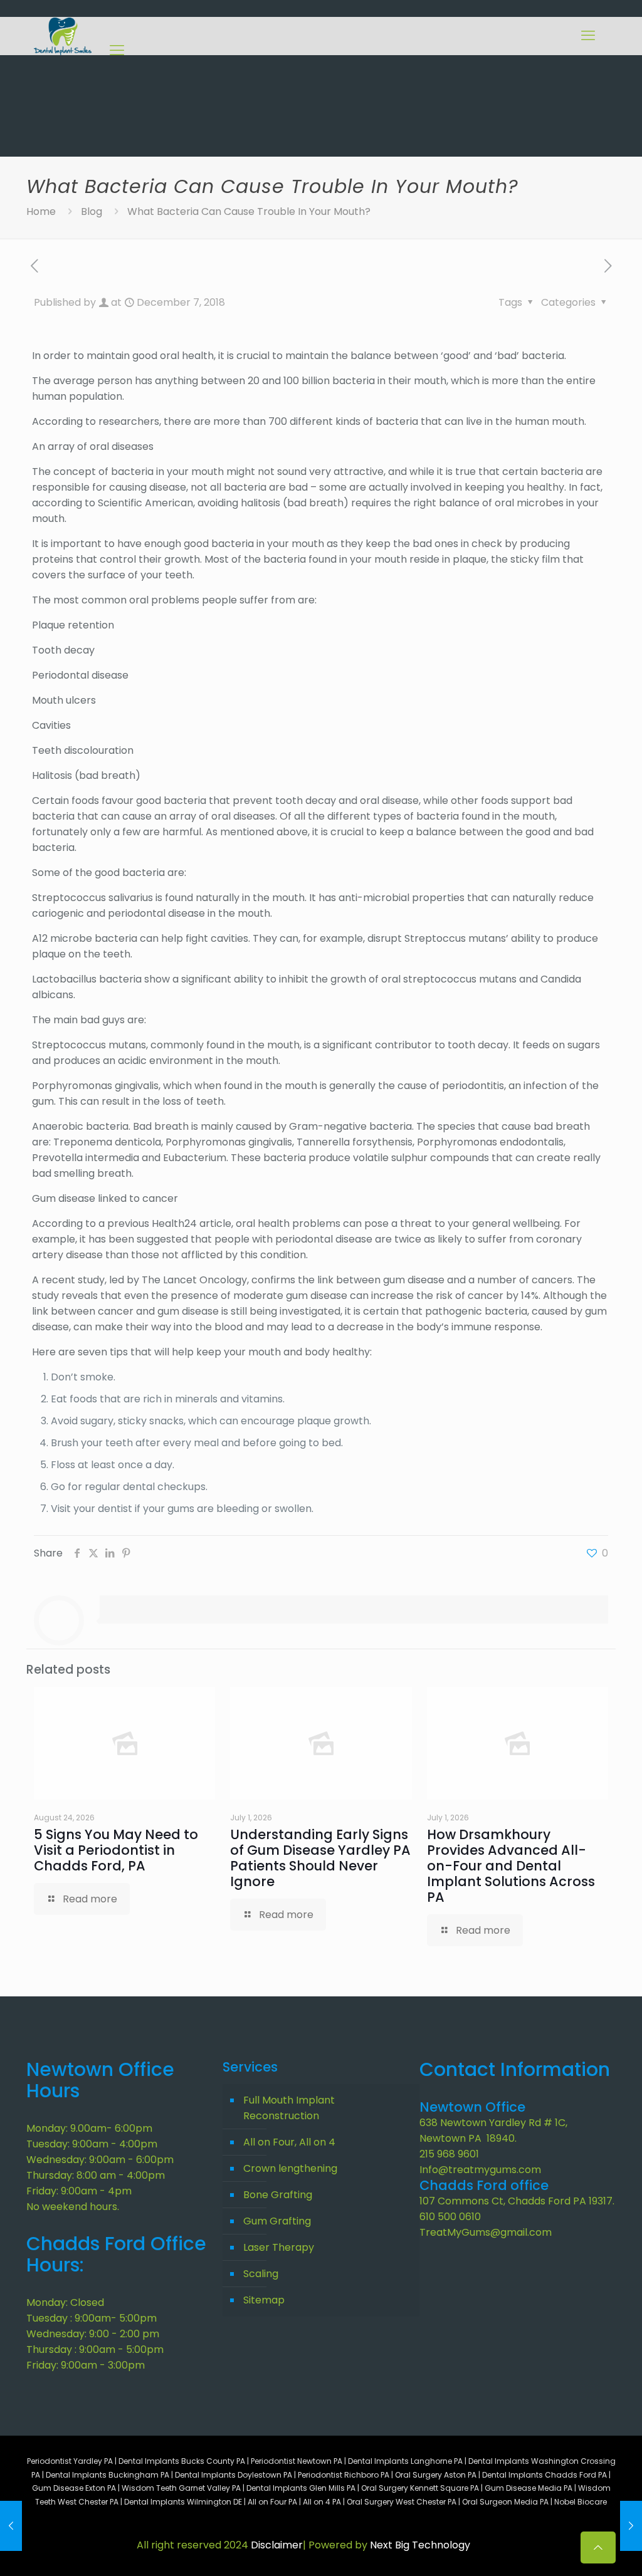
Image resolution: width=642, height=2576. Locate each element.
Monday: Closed (65, 2302)
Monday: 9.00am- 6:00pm (89, 2128)
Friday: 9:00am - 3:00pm (86, 2365)
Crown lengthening (290, 2168)
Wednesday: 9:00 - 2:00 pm (93, 2334)
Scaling (261, 2274)
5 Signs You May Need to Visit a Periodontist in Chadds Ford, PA (116, 1850)
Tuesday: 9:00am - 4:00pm (92, 2144)
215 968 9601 (449, 2154)
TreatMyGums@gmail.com (486, 2232)
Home (41, 211)
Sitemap (264, 2300)
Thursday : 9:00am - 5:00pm (95, 2349)
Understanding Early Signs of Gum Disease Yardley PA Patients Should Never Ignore (320, 1858)
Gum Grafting (277, 2221)
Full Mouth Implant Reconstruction (289, 2108)
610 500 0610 (450, 2217)
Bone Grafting (278, 2195)
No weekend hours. (73, 2207)
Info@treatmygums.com (480, 2170)
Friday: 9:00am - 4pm (79, 2191)
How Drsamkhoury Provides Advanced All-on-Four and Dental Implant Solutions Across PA (511, 1866)
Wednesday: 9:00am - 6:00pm (100, 2160)
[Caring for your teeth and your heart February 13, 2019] (631, 2526)
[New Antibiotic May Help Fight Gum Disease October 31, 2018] (11, 2526)
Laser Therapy (279, 2247)
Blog (92, 211)
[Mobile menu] (588, 36)
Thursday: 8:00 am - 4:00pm (96, 2175)
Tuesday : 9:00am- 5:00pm (92, 2318)
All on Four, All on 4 (289, 2142)
